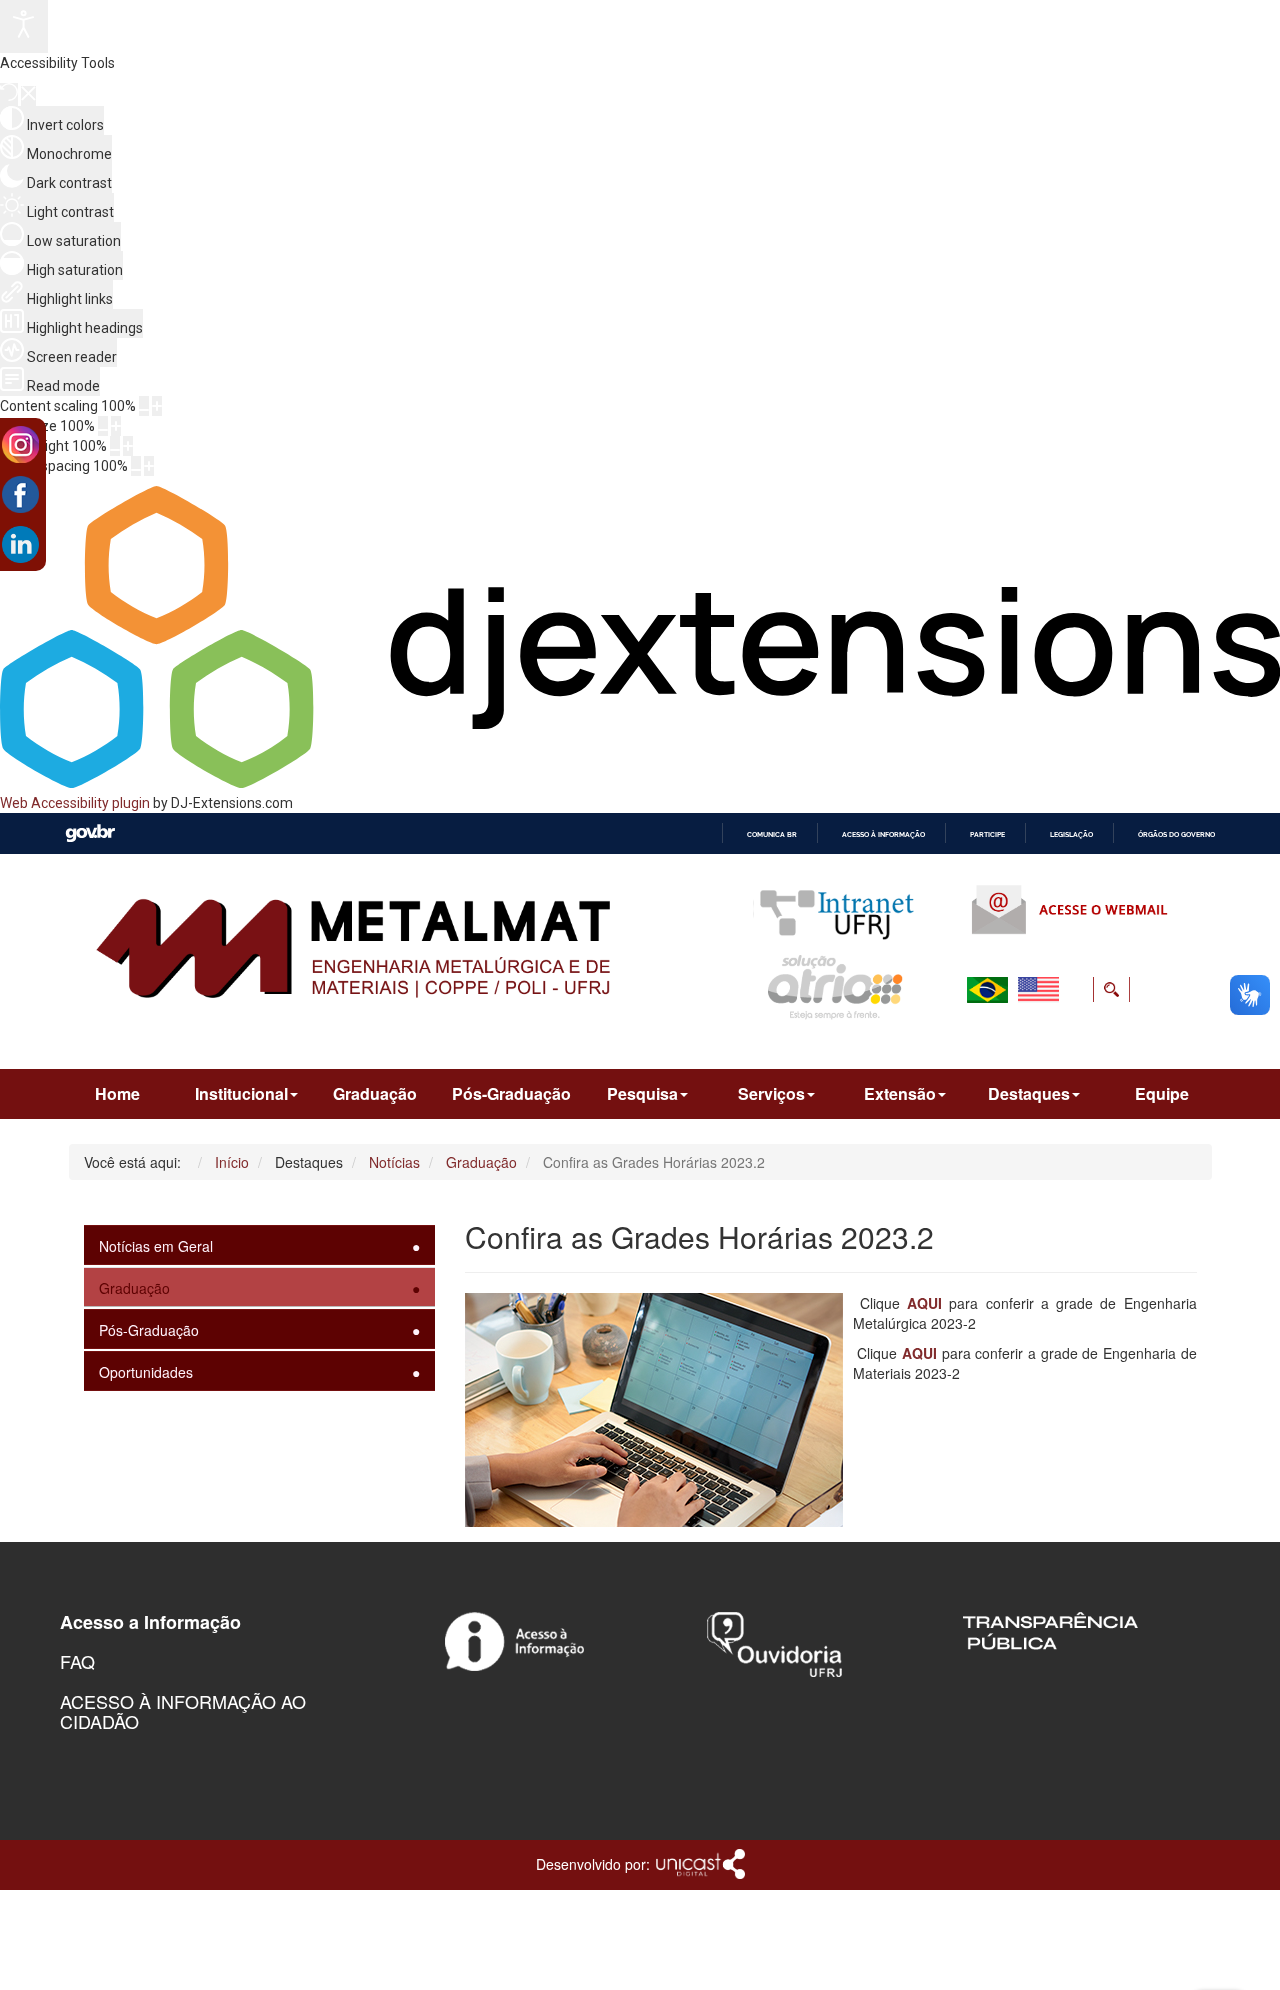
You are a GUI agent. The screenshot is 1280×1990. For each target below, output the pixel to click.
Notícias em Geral (156, 1246)
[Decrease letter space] (136, 466)
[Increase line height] (128, 446)
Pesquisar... (987, 1037)
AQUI (924, 1303)
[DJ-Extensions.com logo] (640, 783)
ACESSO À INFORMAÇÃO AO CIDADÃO (183, 1711)
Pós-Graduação (511, 1093)
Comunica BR (772, 834)
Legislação (1071, 834)
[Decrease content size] (144, 406)
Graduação (375, 1093)
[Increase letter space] (149, 466)
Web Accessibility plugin (75, 803)
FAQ (77, 1661)
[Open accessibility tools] (24, 26)
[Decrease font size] (103, 426)
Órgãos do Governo (1176, 834)
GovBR (90, 833)
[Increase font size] (116, 426)
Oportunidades (146, 1372)
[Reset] (9, 94)
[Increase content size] (157, 406)
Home (117, 1093)
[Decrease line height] (115, 446)
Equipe (1162, 1093)
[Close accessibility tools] (28, 96)
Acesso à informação (883, 834)
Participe (987, 834)
